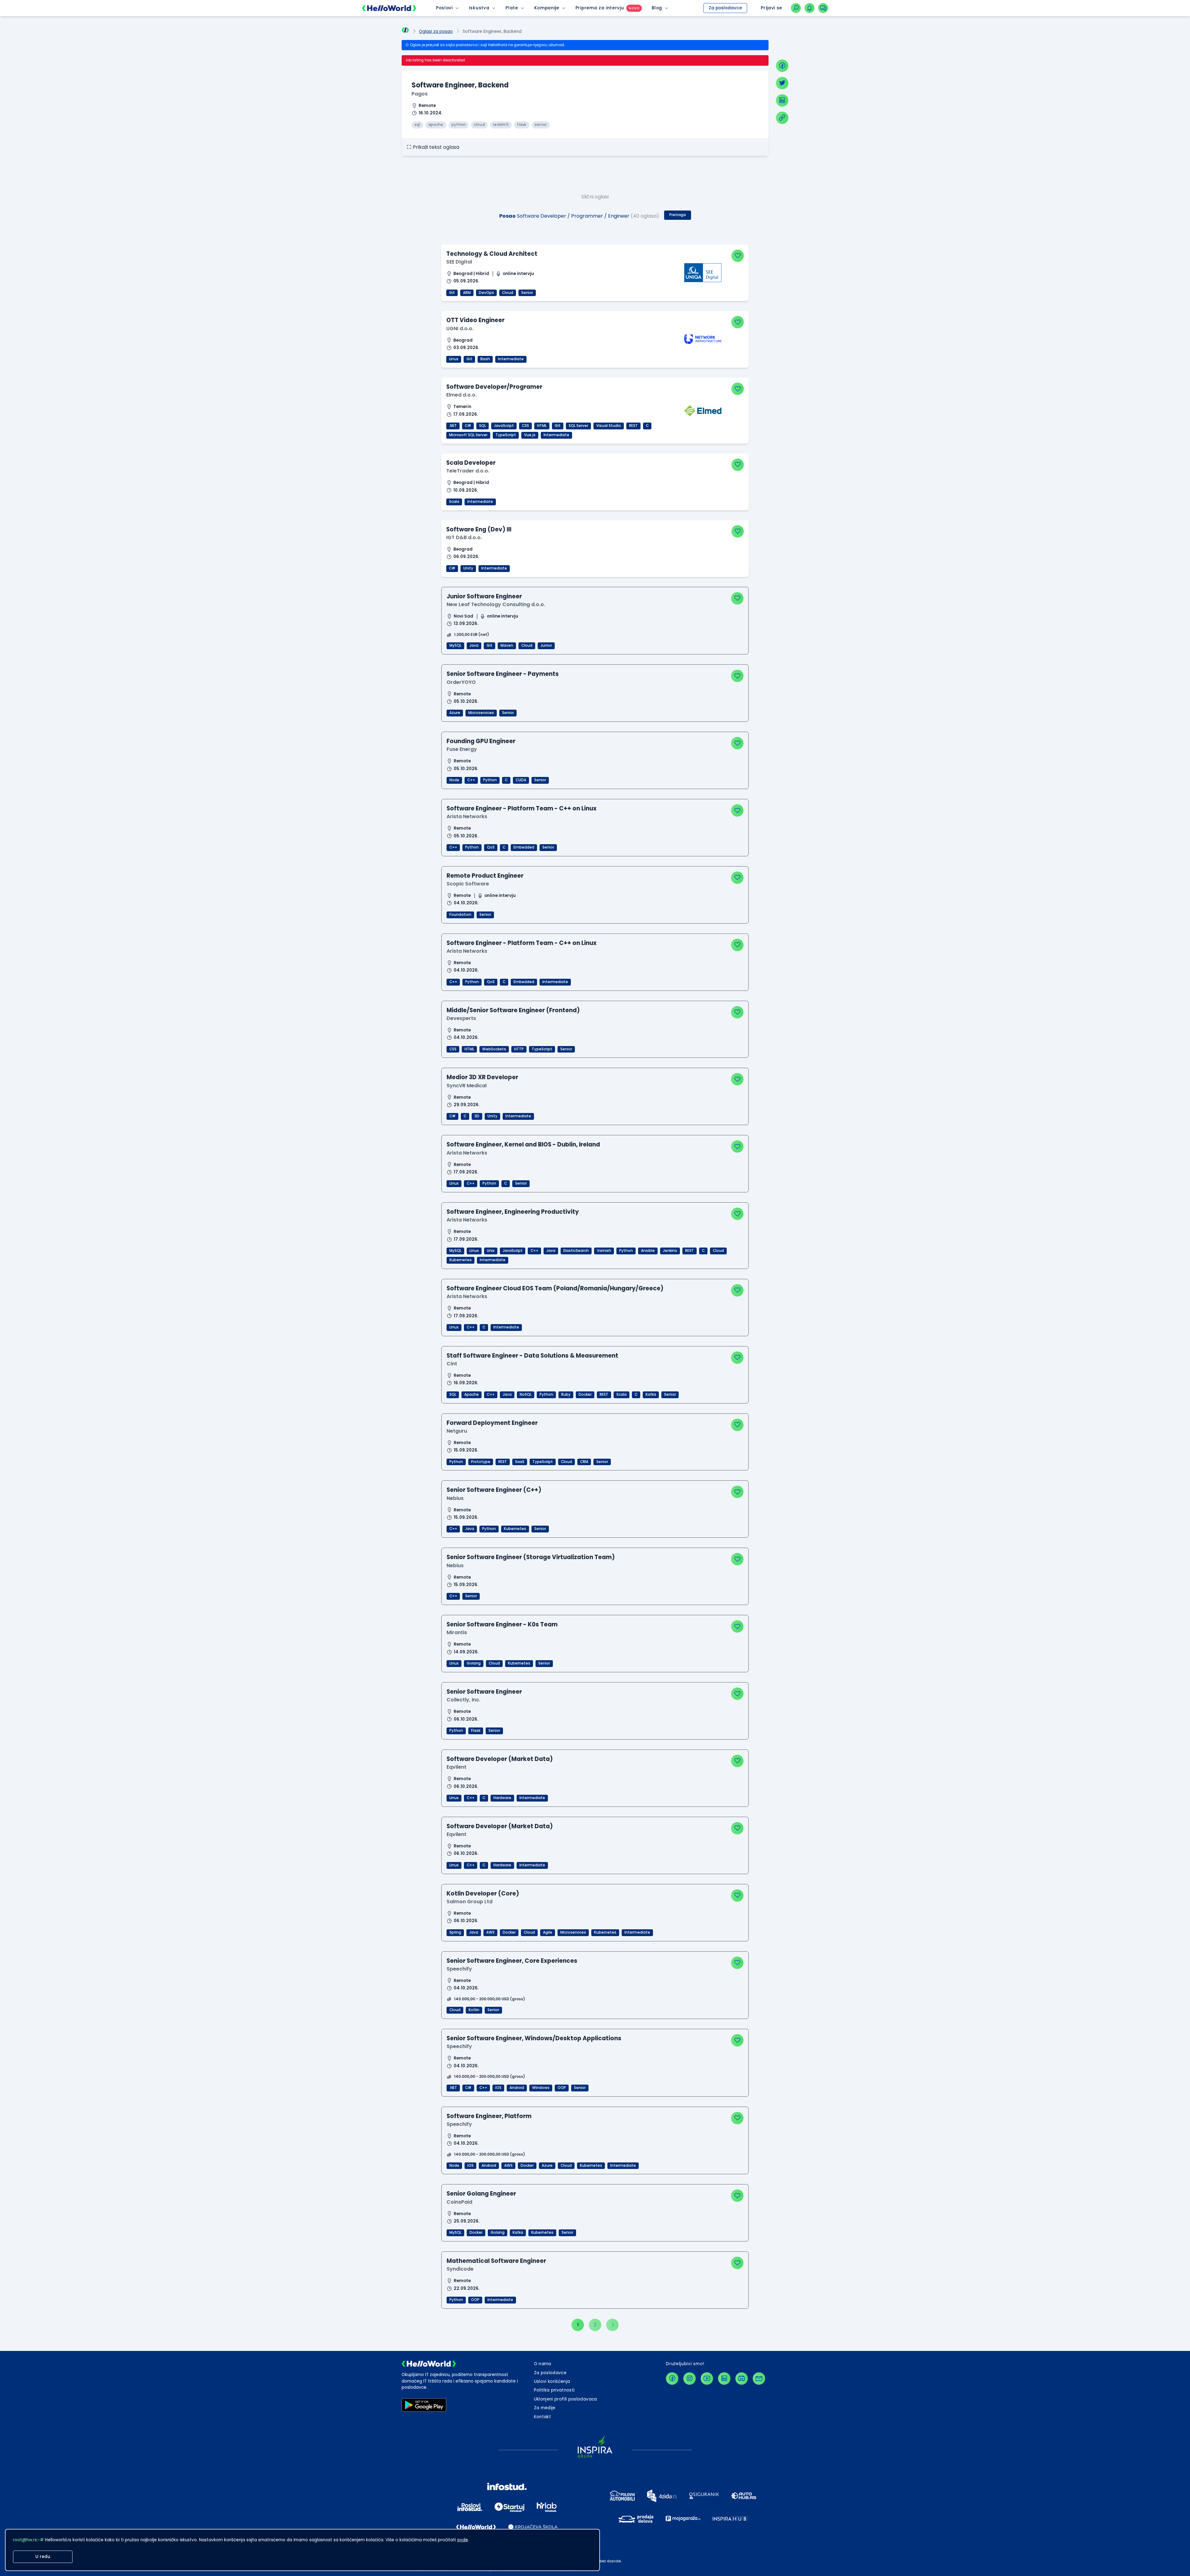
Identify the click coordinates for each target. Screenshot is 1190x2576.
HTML (542, 426)
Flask (476, 1731)
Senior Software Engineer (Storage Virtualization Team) (531, 1557)
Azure (455, 713)
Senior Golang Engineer (481, 2194)
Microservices (481, 713)
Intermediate (511, 359)
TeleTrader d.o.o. (468, 471)
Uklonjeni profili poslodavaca (566, 2399)
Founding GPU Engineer (481, 741)
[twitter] (782, 83)
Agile (548, 1932)
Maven (507, 645)
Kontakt (542, 2417)
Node (454, 780)
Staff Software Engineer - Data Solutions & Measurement (532, 1356)
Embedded (524, 847)
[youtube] (707, 2379)
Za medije (545, 2408)
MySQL (455, 645)
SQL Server (578, 426)
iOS (498, 2088)
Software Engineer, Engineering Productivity (513, 1212)
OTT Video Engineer (475, 320)
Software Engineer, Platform (489, 2116)
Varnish (604, 1251)
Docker (585, 1394)
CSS (525, 426)
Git (452, 293)
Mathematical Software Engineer (496, 2261)
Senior (527, 293)
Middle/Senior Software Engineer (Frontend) (513, 1010)
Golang (474, 1663)
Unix (491, 1251)
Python (490, 780)
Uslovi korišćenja (552, 2381)
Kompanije (547, 8)
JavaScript (504, 426)
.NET (453, 426)
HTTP (519, 1049)
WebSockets (494, 1049)
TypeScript (506, 435)
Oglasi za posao (436, 31)
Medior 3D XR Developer (482, 1077)
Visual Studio (609, 426)
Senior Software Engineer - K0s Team (502, 1624)
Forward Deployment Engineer (492, 1423)
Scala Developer (471, 463)
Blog (657, 8)
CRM (584, 1462)
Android (517, 2088)
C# (468, 426)
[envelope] (759, 2379)
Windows (541, 2088)
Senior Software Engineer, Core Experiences (512, 1961)
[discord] (742, 2379)
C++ (471, 780)
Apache (472, 1394)
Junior (546, 645)
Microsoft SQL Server (468, 435)
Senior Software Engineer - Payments (503, 674)
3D (477, 1116)
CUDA (521, 780)
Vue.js (530, 435)
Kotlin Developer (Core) (483, 1893)
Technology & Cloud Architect (492, 254)
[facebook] (782, 66)
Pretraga (678, 215)
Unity (468, 568)
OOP (562, 2088)
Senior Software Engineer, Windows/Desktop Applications (534, 2038)
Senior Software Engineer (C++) (494, 1490)
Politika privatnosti (554, 2390)
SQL (483, 426)
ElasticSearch (576, 1251)
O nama (543, 2364)
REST (633, 426)
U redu (43, 2557)
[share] (782, 118)
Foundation (460, 915)
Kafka (651, 1394)
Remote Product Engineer (485, 876)
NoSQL (526, 1394)
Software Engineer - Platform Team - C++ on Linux (522, 808)
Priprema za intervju (600, 8)
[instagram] (690, 2379)
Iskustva (479, 8)
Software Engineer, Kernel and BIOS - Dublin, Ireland (523, 1144)
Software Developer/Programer (494, 387)
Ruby (566, 1394)
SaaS (520, 1462)
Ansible (648, 1251)
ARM (467, 293)
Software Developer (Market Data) (500, 1759)
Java (474, 645)
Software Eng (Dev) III (479, 529)
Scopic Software (468, 884)
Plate (512, 8)
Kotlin (474, 2010)
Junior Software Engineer (484, 596)
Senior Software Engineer (484, 1692)
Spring (455, 1932)
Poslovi (444, 8)
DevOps (486, 293)
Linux (454, 359)
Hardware (502, 1798)
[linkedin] (782, 100)
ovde (463, 2540)
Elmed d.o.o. (461, 395)
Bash (485, 359)
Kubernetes (461, 1260)
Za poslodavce (725, 8)
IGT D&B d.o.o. (464, 537)
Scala (454, 502)
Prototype (481, 1462)
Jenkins (670, 1251)
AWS (490, 1932)
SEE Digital (459, 262)
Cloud (508, 293)
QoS (491, 847)
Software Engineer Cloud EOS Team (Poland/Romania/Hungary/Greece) (555, 1288)
